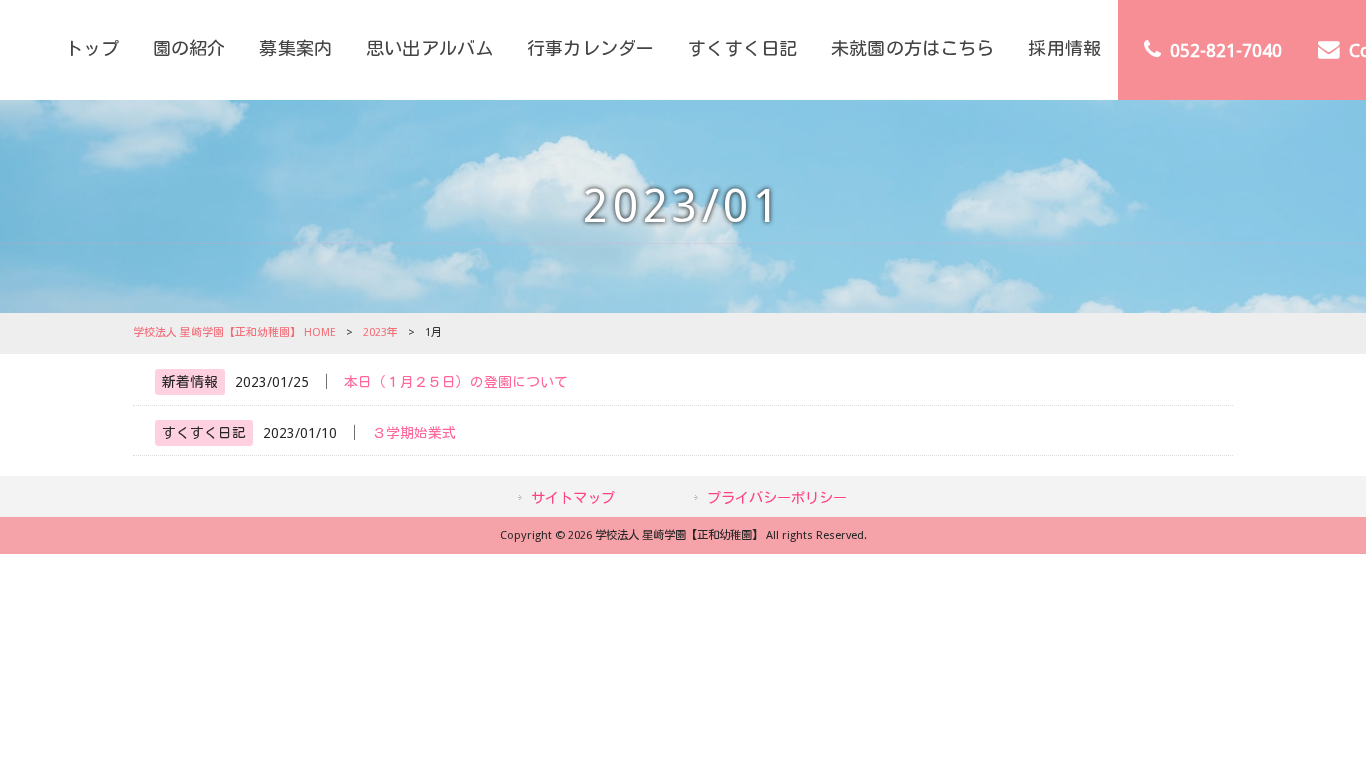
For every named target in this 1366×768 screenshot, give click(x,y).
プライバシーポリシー (777, 498)
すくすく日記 (204, 433)
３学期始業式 (414, 433)
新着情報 (190, 382)
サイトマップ (573, 498)
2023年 (380, 332)
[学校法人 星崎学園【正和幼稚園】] (24, 50)
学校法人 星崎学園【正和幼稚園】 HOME (234, 332)
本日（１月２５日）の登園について (456, 382)
